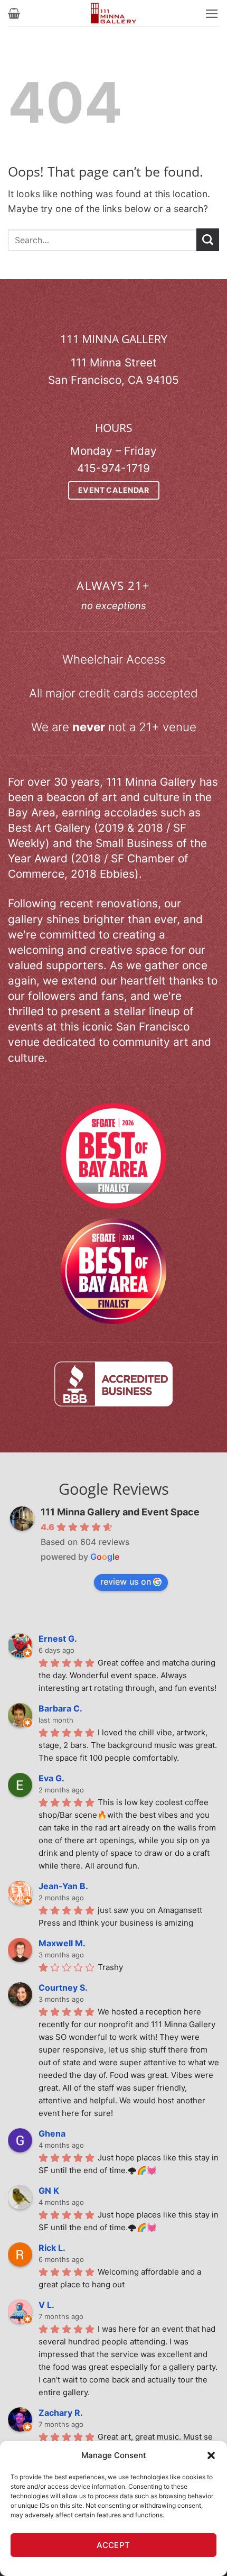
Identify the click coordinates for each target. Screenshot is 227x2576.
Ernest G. (58, 1639)
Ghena (52, 2133)
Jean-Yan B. (63, 1886)
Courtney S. (63, 1988)
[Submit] (208, 240)
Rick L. (52, 2248)
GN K (49, 2191)
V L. (46, 2305)
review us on (126, 1581)
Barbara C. (60, 1708)
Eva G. (51, 1778)
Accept (113, 2545)
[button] (211, 2455)
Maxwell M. (62, 1943)
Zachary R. (61, 2413)
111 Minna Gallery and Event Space (120, 1512)
